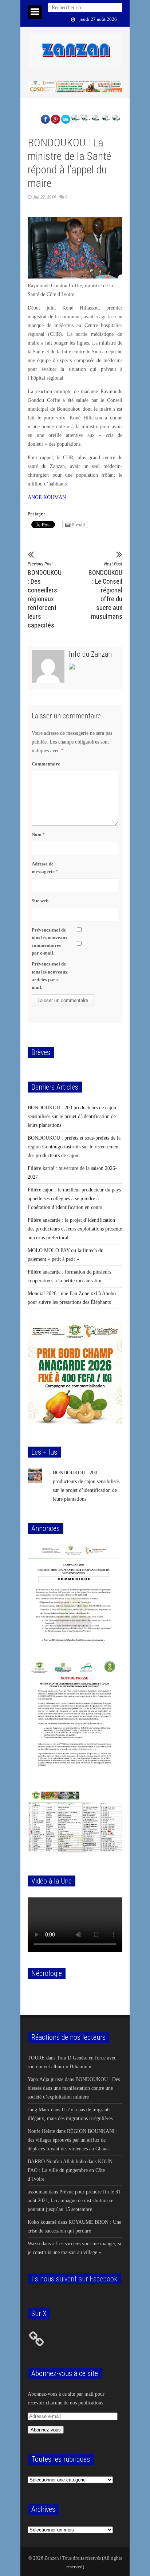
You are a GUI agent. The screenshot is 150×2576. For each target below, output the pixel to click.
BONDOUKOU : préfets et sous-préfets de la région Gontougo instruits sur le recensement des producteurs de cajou (74, 1147)
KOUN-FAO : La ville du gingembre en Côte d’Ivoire (71, 2170)
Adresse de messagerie (45, 868)
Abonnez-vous (46, 2430)
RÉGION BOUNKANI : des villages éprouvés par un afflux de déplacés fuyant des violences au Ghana (73, 2140)
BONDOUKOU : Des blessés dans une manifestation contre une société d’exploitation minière (74, 2088)
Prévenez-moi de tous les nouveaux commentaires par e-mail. (50, 941)
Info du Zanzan (90, 654)
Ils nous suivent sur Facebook (74, 2279)
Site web (40, 901)
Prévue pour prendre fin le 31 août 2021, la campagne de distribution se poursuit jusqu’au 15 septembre (74, 2201)
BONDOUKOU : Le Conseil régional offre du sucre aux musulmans (105, 591)
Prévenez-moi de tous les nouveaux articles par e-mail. (50, 975)
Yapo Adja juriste (46, 2079)
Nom (38, 834)
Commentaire (46, 764)
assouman (37, 2192)
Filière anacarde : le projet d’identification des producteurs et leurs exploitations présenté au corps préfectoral (75, 1229)
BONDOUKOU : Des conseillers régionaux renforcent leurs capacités (45, 595)
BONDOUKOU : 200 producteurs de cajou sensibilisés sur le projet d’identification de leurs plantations (72, 1116)
